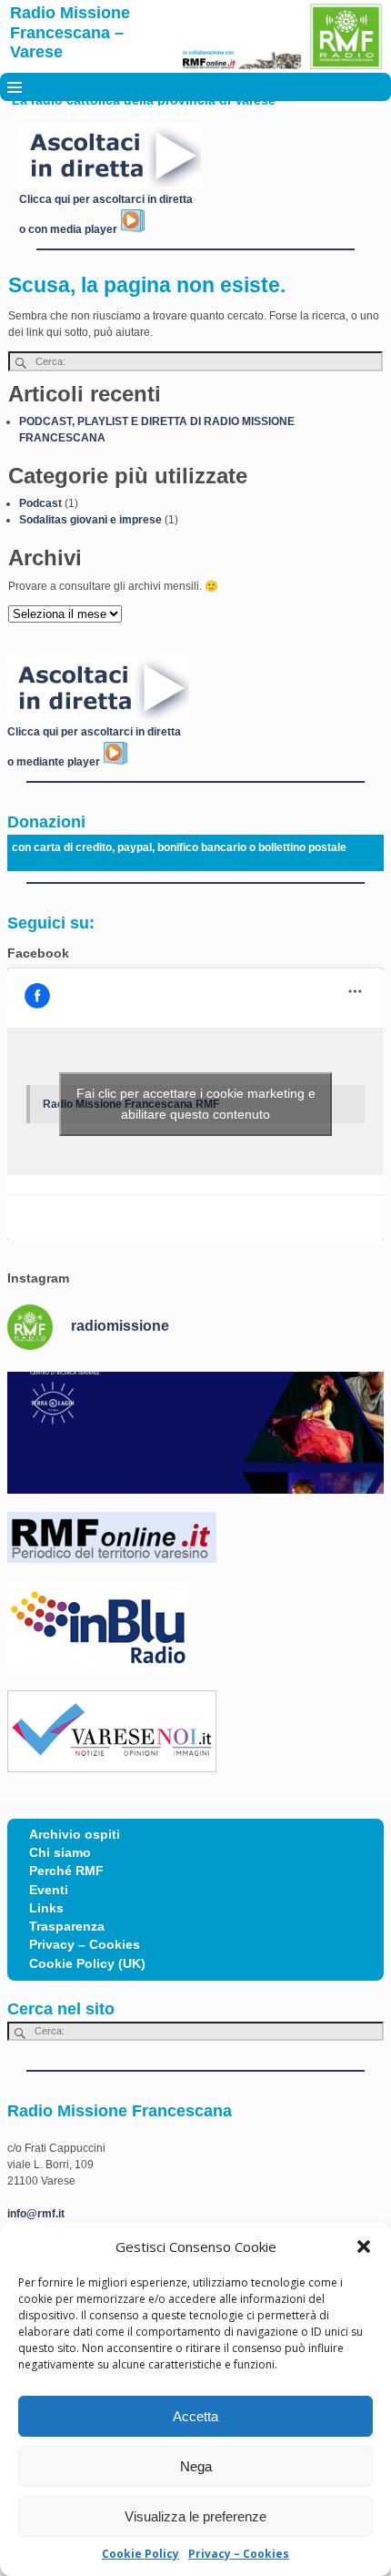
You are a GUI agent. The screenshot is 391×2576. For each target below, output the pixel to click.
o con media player (70, 229)
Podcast (40, 503)
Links (46, 1908)
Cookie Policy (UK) (87, 1964)
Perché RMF (66, 1871)
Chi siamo (60, 1853)
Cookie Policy (140, 2554)
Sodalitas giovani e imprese (90, 520)
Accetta (195, 2416)
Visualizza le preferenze (195, 2516)
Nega (196, 2466)
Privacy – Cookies (239, 2554)
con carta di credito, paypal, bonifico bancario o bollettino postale (179, 847)
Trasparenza (67, 1927)
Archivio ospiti (75, 1835)
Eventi (49, 1890)
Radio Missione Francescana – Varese (70, 32)
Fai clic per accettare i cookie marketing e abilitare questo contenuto (196, 1104)
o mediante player (55, 762)
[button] (364, 2246)
